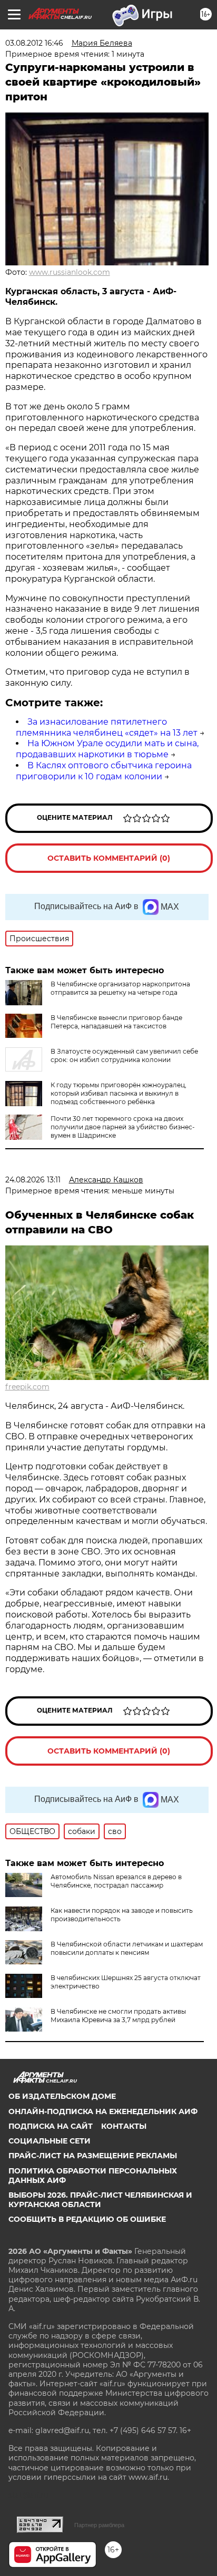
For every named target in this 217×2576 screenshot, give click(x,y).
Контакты (124, 2126)
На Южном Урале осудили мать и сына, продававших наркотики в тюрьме (107, 749)
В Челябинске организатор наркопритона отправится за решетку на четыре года (120, 988)
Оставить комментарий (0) (109, 858)
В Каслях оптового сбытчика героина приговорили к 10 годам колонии (104, 771)
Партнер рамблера (99, 2525)
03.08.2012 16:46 (34, 43)
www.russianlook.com (70, 272)
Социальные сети (50, 2141)
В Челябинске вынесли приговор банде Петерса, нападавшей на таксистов (116, 1022)
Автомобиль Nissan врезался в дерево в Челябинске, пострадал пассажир (116, 1881)
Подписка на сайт (51, 2126)
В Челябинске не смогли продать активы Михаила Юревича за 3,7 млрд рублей (118, 2016)
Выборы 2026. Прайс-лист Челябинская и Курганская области (100, 2200)
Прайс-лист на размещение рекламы (93, 2156)
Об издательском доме (62, 2096)
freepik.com (27, 1387)
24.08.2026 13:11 (33, 1180)
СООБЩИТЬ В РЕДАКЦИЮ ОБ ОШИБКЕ (87, 2219)
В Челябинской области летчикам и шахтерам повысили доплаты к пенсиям (127, 1948)
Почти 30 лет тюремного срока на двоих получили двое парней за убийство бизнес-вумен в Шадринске (123, 1127)
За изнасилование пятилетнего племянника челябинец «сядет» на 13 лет (107, 727)
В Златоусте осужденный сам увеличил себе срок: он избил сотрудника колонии (124, 1055)
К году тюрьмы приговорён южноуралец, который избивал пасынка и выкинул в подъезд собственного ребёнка (119, 1093)
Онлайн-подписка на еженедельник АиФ (103, 2111)
